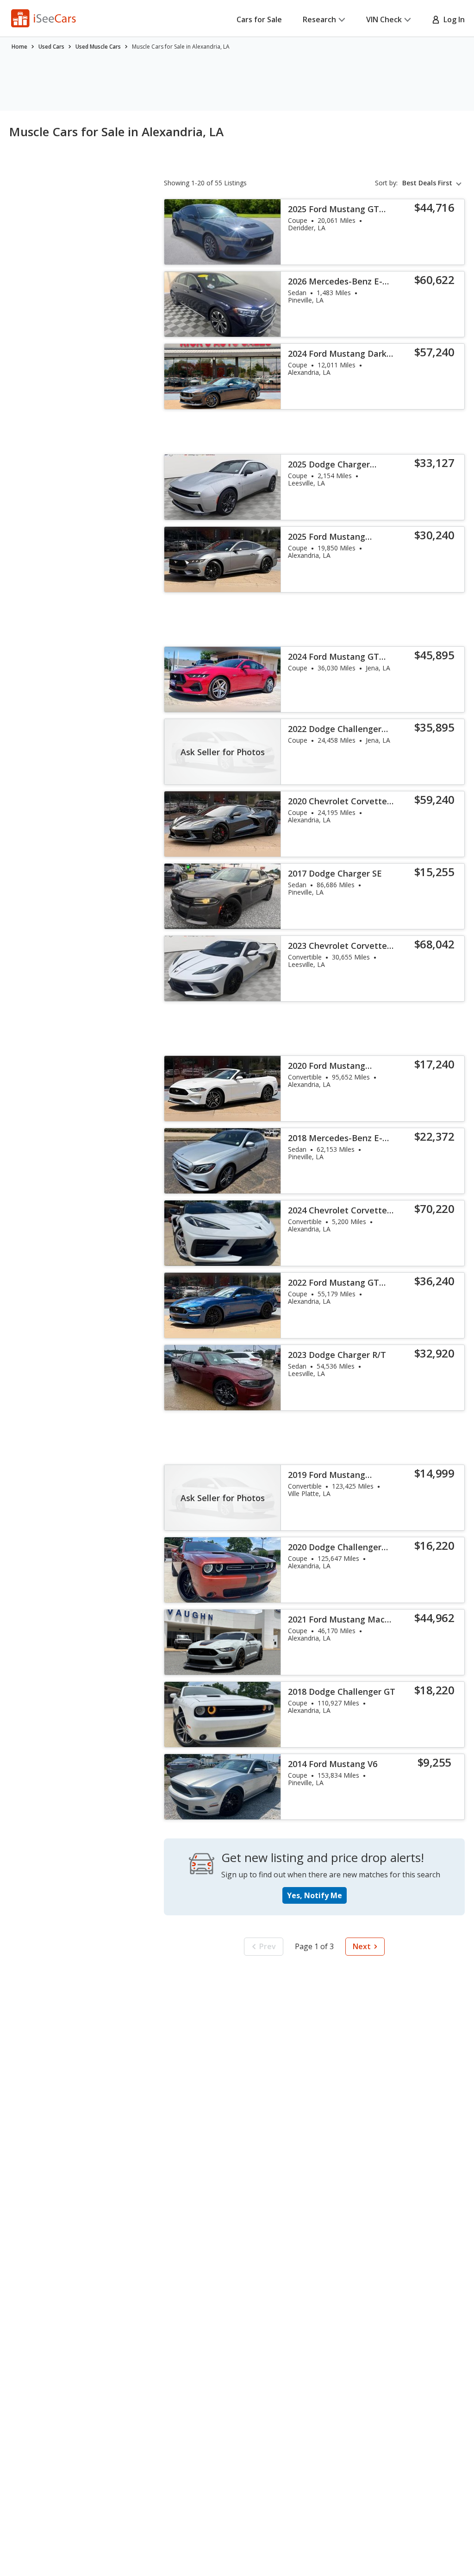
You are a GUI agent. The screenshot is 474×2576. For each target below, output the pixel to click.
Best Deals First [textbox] (427, 183)
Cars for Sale (259, 19)
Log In (452, 19)
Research (319, 19)
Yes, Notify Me (315, 1895)
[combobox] (433, 183)
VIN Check (384, 19)
